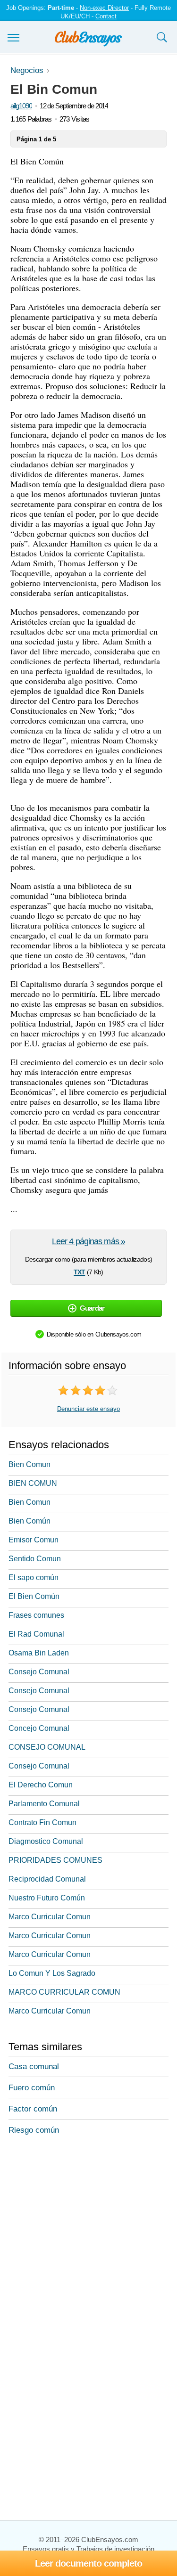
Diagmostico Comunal (46, 1841)
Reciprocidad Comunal (47, 1879)
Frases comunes (36, 1615)
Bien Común (29, 1521)
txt (79, 1271)
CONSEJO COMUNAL (47, 1747)
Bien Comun (29, 1464)
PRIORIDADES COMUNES (55, 1860)
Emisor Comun (34, 1540)
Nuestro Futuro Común (47, 1898)
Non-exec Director (104, 8)
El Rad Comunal (36, 1634)
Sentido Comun (35, 1559)
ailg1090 (21, 106)
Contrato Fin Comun (42, 1822)
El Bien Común (34, 1596)
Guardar (92, 1308)
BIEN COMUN (33, 1483)
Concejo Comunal (39, 1728)
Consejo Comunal (39, 1672)
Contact (106, 16)
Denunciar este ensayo (88, 1409)
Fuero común (32, 2088)
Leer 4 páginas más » (88, 1241)
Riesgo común (34, 2130)
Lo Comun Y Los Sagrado (52, 1973)
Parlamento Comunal (44, 1804)
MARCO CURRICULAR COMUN (64, 1992)
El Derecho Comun (41, 1785)
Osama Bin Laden (39, 1653)
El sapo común (34, 1577)
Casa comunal (34, 2067)
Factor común (33, 2109)
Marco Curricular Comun (50, 1917)
